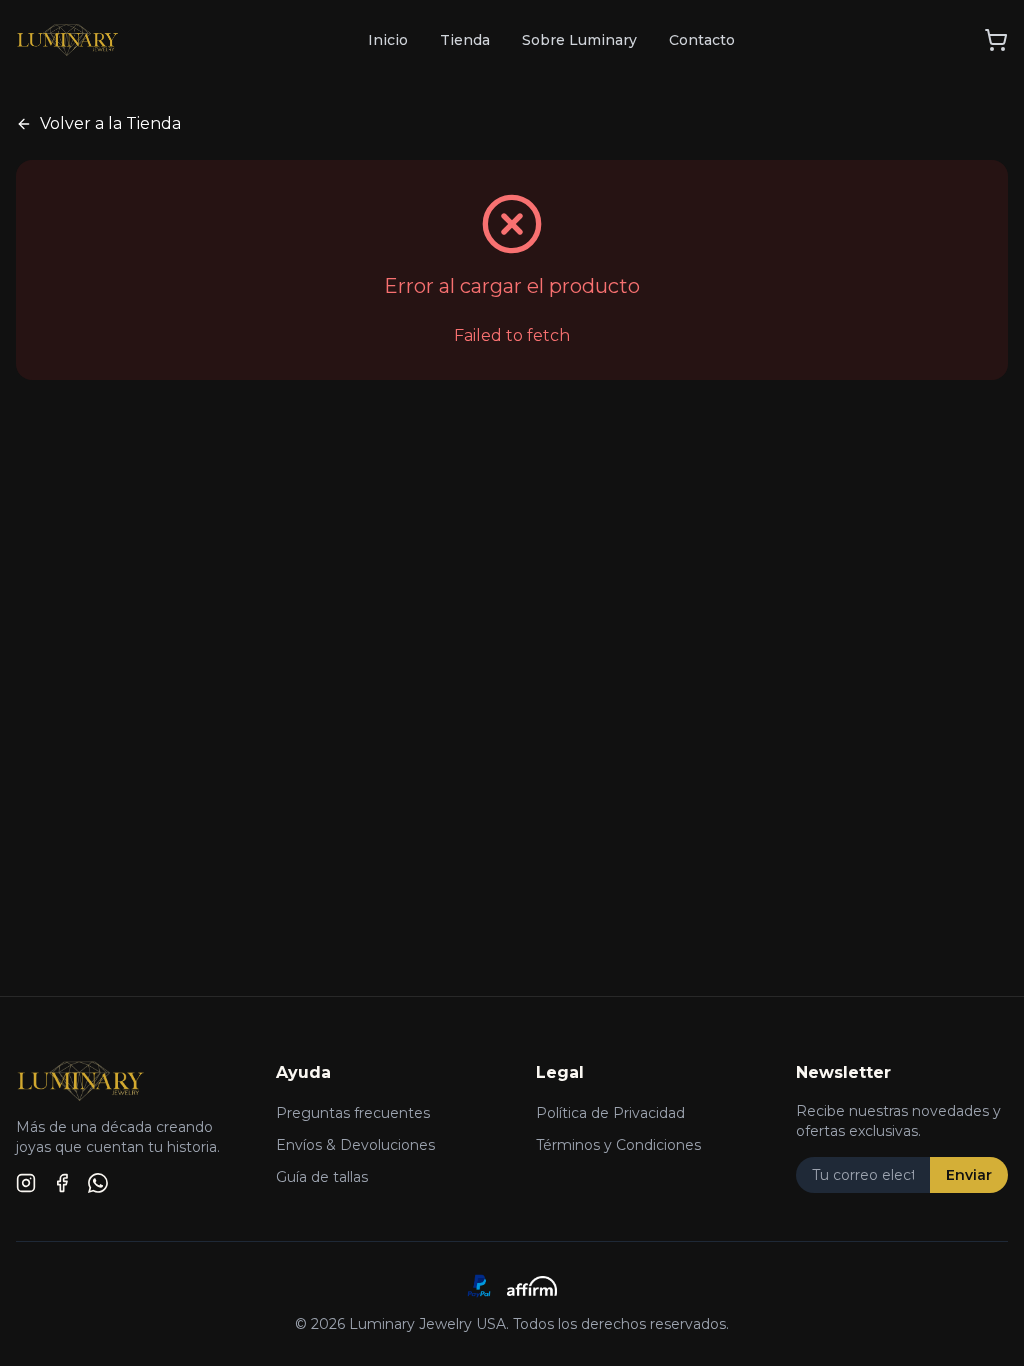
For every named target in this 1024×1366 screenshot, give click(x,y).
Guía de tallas (322, 1177)
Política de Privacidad (610, 1113)
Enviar (969, 1175)
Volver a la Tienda (110, 123)
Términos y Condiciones (618, 1145)
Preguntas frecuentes (353, 1113)
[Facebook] (62, 1183)
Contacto (702, 40)
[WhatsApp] (98, 1183)
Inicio (388, 40)
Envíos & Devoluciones (355, 1145)
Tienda (465, 40)
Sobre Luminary (579, 40)
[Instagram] (26, 1183)
